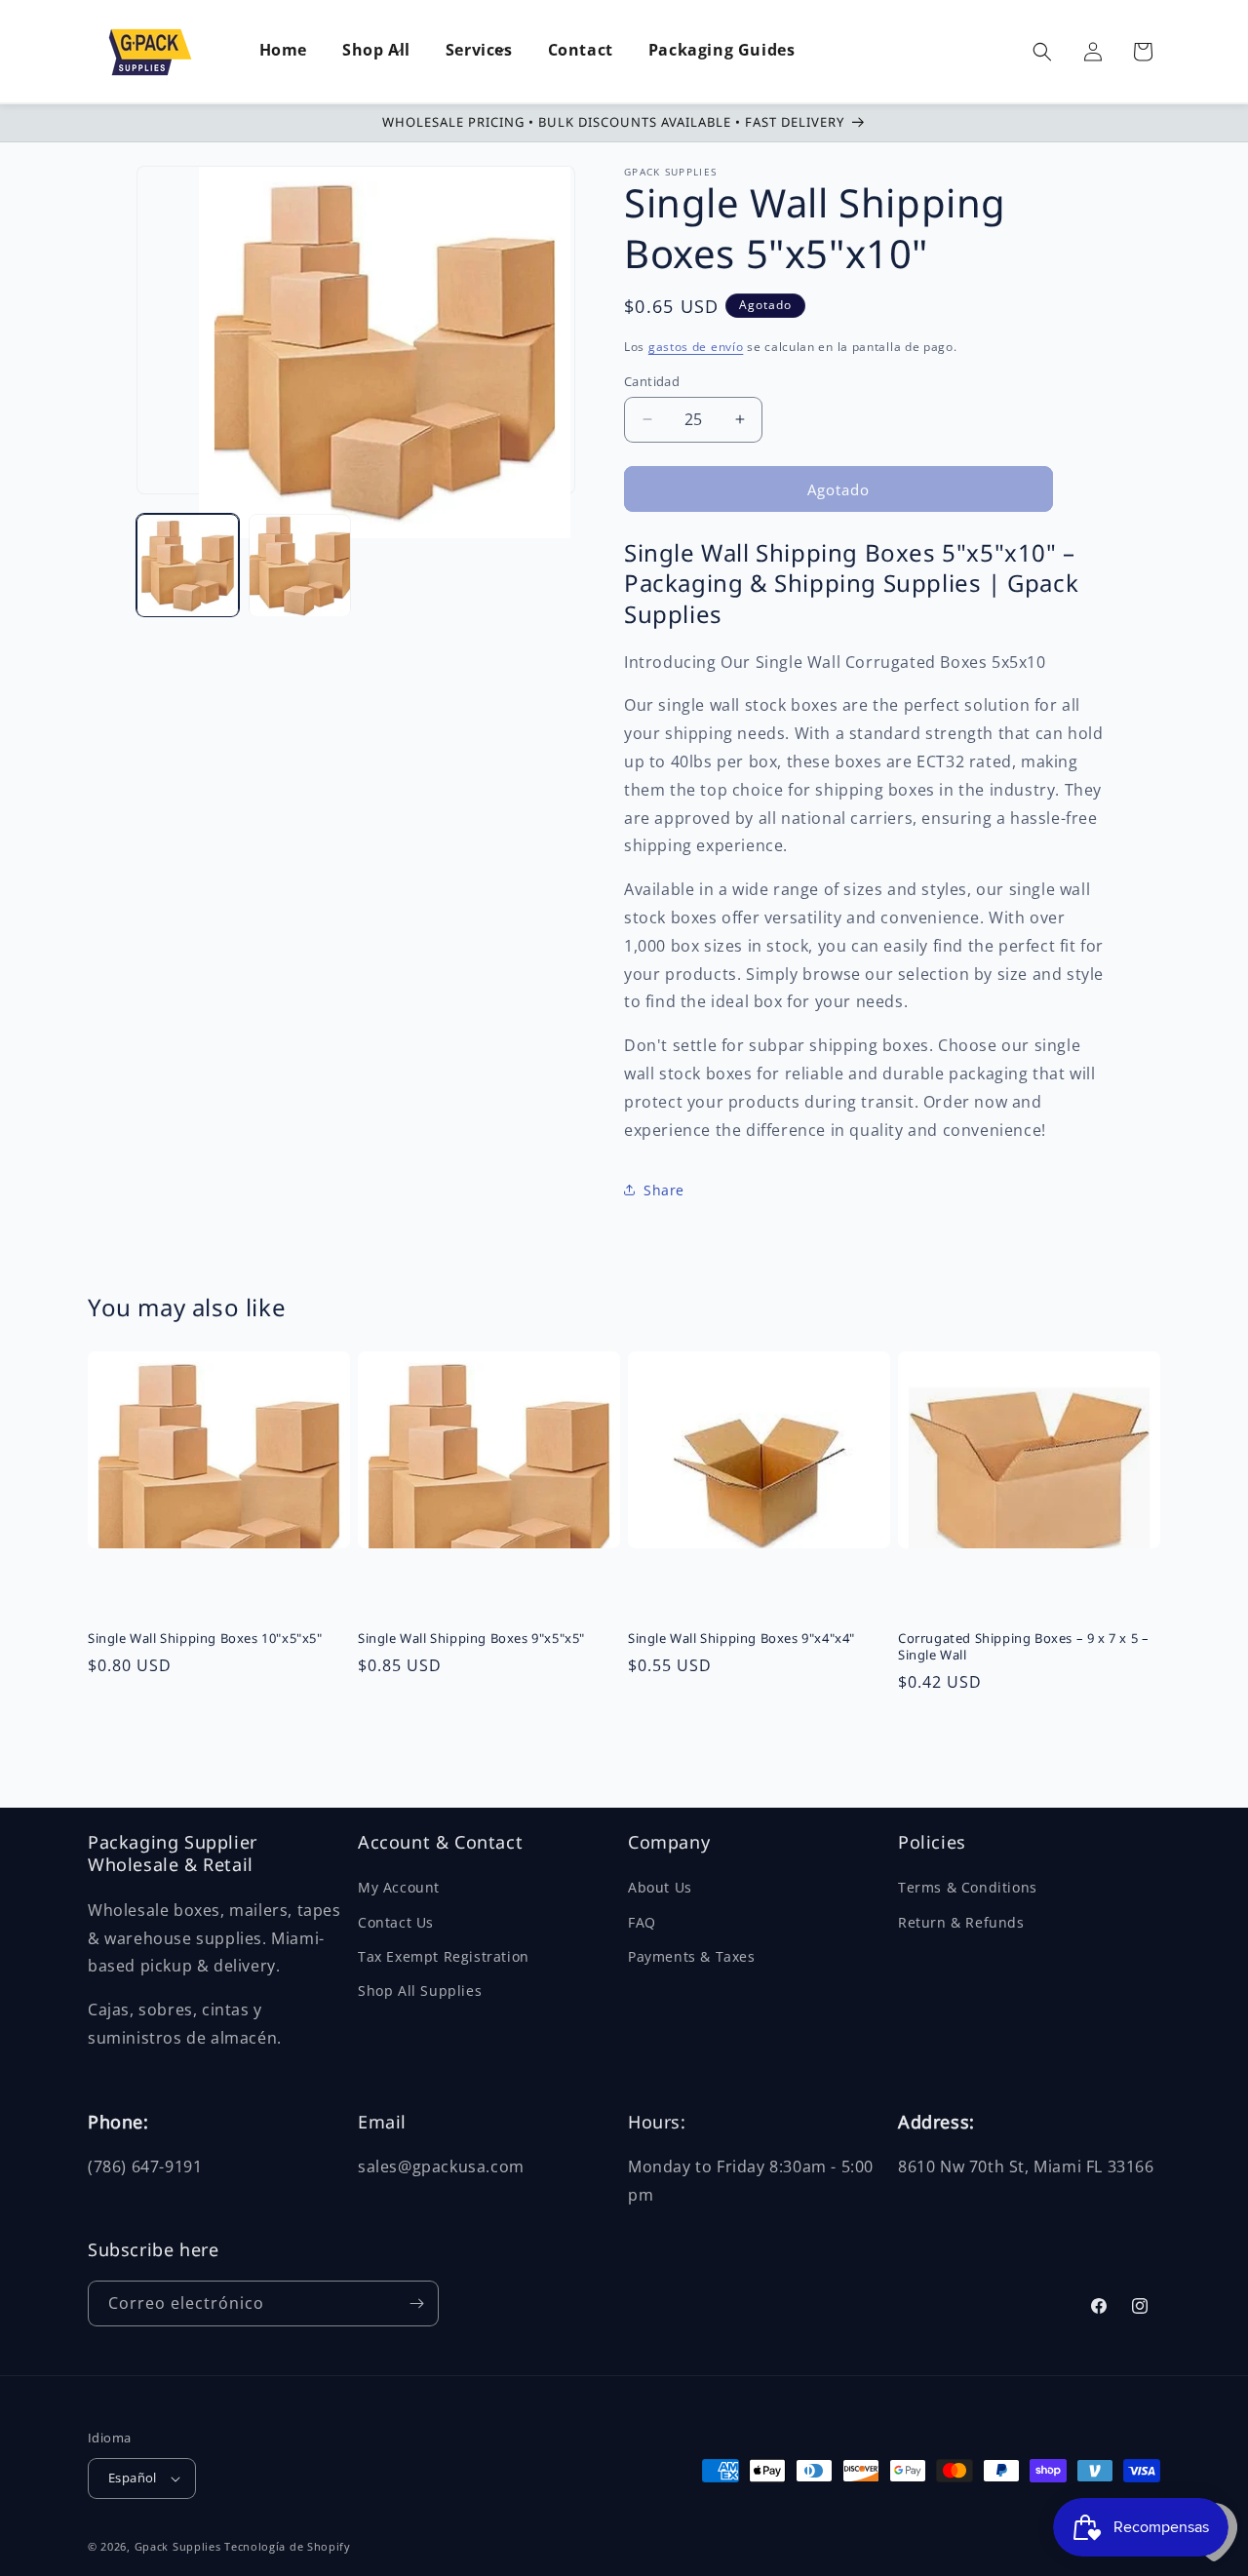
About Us (660, 1887)
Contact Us (396, 1922)
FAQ (642, 1922)
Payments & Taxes (692, 1956)
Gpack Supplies (178, 2546)
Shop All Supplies (420, 1991)
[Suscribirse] (416, 2303)
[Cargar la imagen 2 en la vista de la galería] (300, 566)
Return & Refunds (961, 1922)
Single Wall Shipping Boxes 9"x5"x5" (471, 1639)
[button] (376, 51)
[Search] (1042, 52)
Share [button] (664, 1190)
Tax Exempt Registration (444, 1956)
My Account (399, 1887)
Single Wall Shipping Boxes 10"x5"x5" (205, 1639)
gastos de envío (696, 347)
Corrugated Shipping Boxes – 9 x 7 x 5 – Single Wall (1023, 1647)
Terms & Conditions (968, 1887)
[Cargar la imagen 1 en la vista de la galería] (188, 566)
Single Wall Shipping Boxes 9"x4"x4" (741, 1639)
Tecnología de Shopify (288, 2546)
